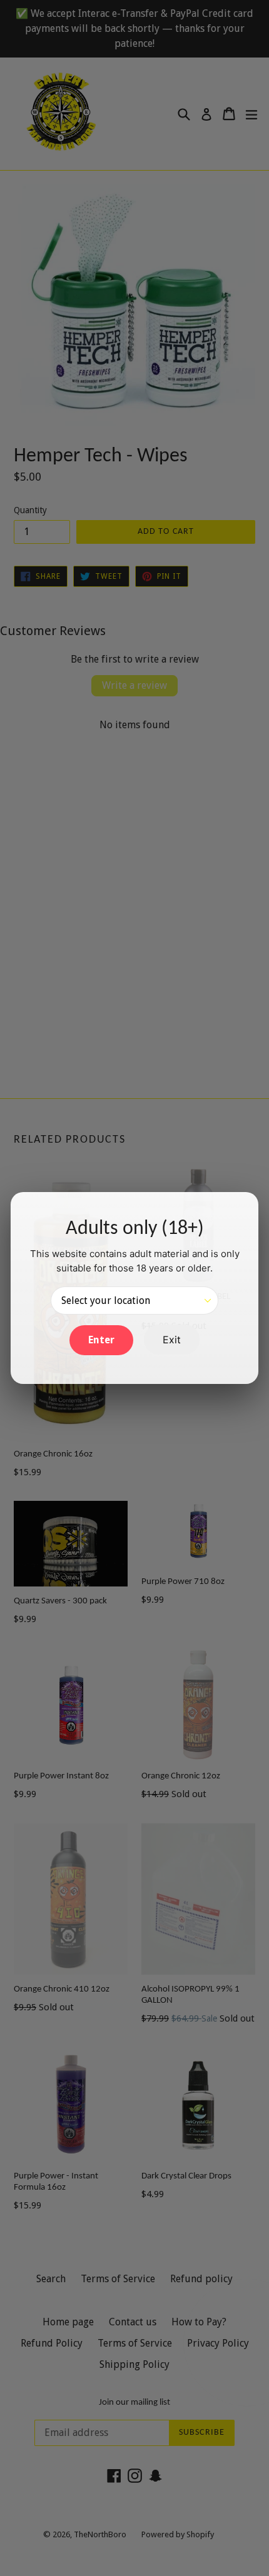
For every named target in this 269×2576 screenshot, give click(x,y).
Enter (101, 1340)
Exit (172, 1340)
